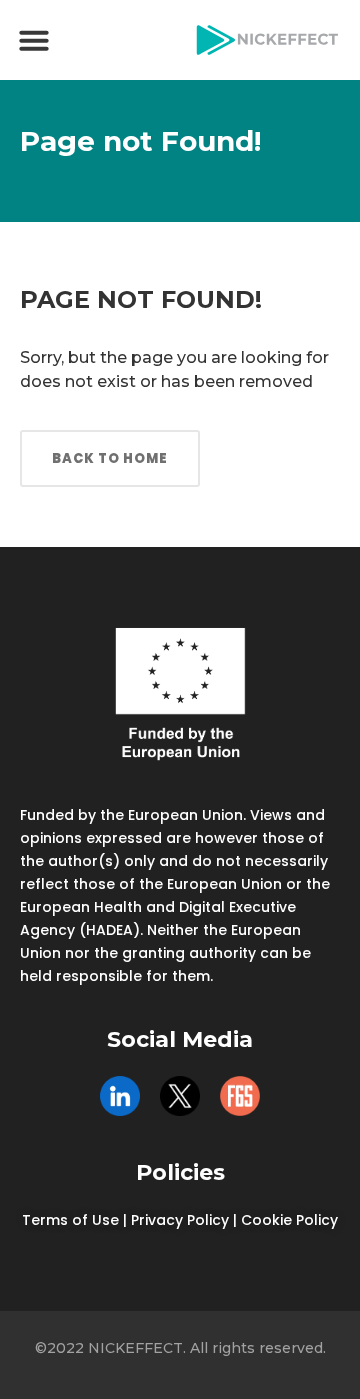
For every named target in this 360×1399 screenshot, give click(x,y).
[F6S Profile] (240, 1096)
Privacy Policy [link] (180, 1220)
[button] (34, 40)
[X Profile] (180, 1096)
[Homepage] (267, 39)
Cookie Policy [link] (289, 1220)
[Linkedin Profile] (120, 1096)
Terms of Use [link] (70, 1220)
